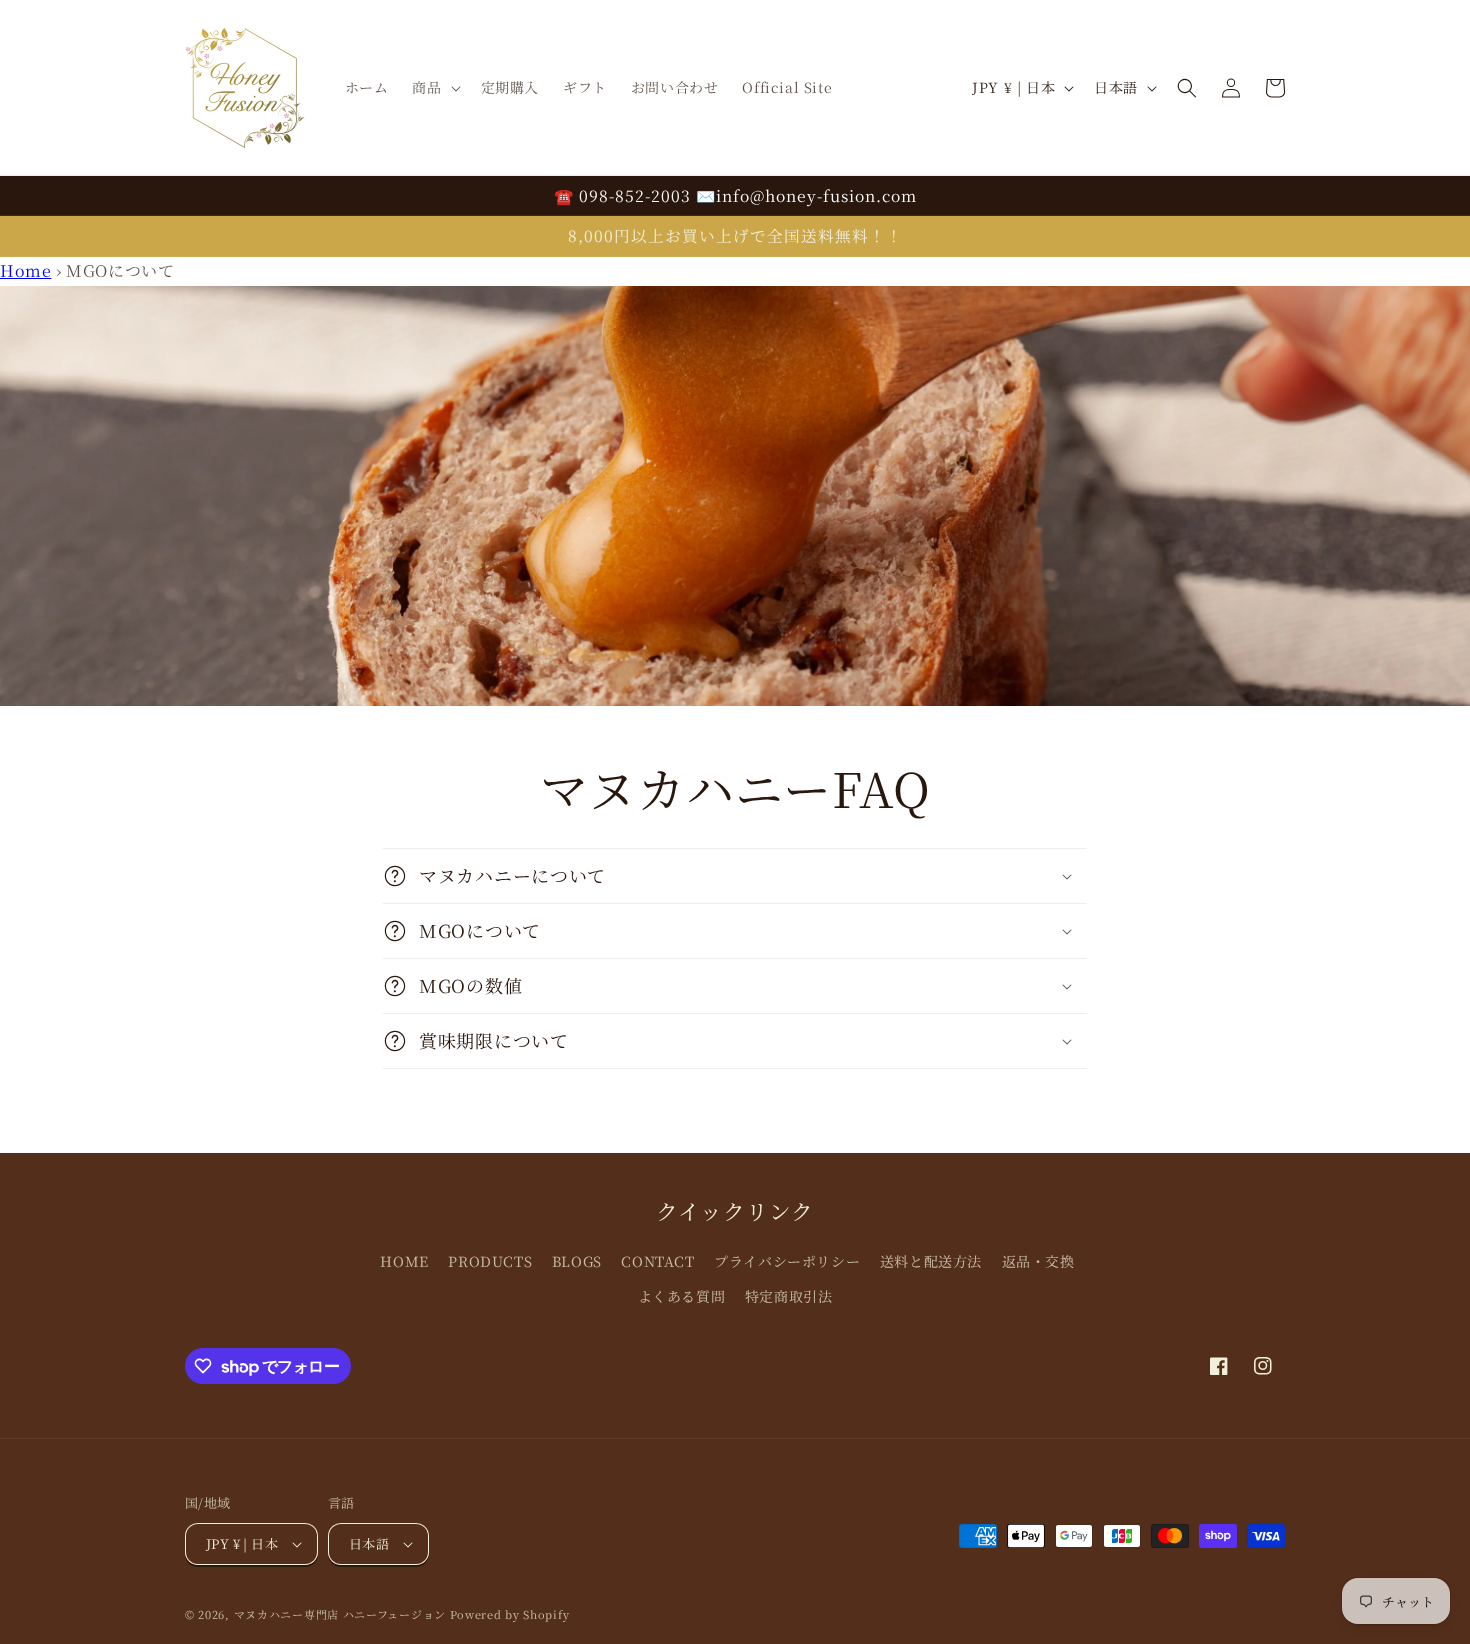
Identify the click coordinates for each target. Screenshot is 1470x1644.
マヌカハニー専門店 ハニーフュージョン (340, 1614)
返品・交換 (1038, 1261)
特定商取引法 (789, 1296)
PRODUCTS (490, 1261)
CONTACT (657, 1261)
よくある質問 (682, 1296)
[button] (434, 87)
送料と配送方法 (931, 1261)
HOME (404, 1261)
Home (25, 270)
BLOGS (577, 1261)
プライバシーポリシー (787, 1261)
